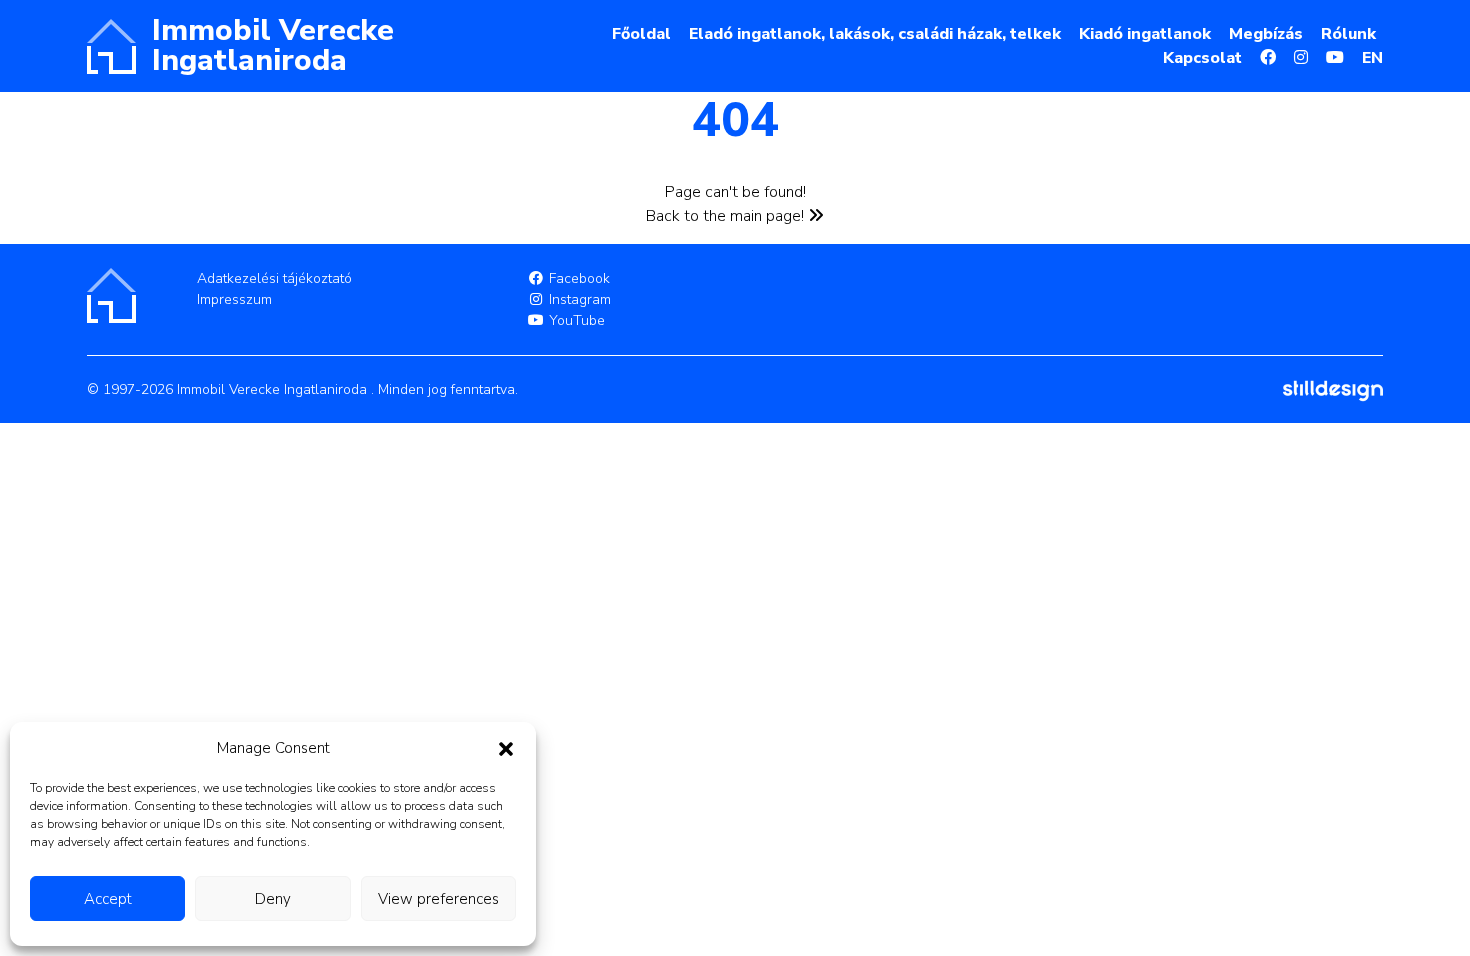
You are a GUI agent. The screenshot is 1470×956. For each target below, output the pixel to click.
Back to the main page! (727, 216)
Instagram (578, 299)
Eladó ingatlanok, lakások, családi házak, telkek (875, 34)
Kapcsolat (1202, 58)
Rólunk (1348, 34)
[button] (506, 748)
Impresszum (234, 299)
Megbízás (1266, 34)
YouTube (575, 320)
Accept (108, 899)
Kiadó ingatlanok (1145, 34)
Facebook (577, 278)
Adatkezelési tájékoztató (274, 278)
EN (1372, 58)
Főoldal (641, 34)
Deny (273, 899)
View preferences (438, 899)
